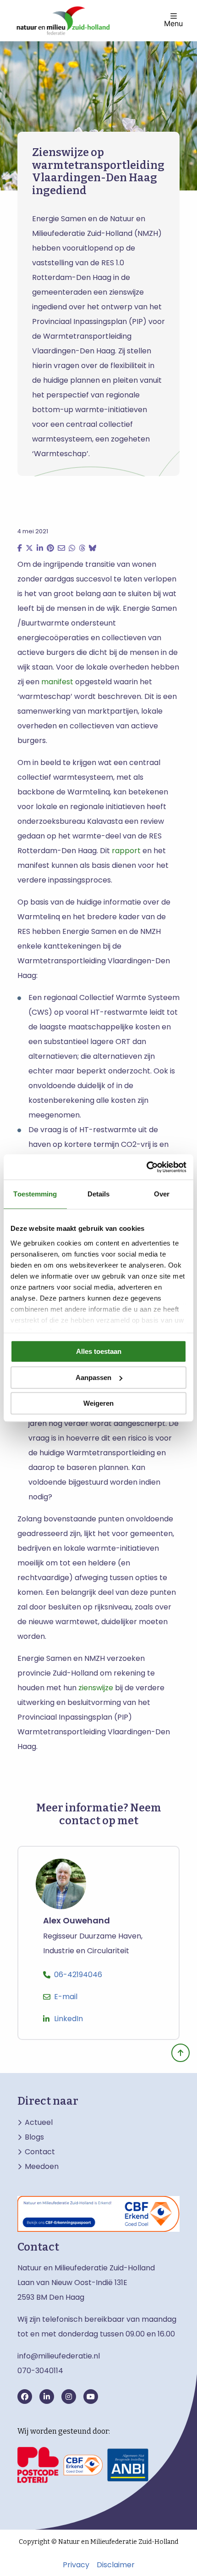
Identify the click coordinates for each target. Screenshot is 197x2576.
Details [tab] (99, 1194)
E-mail (66, 1997)
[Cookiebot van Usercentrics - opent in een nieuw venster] (146, 1167)
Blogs (34, 2137)
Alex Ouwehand (77, 1921)
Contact (40, 2152)
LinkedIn (68, 2019)
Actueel (39, 2123)
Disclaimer (116, 2565)
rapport (126, 851)
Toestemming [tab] (35, 1194)
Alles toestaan (99, 1351)
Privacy (76, 2565)
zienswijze (96, 1688)
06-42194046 (78, 1975)
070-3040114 (40, 2371)
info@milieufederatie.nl (59, 2356)
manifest (57, 682)
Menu (173, 23)
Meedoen (42, 2167)
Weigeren (98, 1403)
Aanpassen (93, 1377)
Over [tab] (162, 1194)
